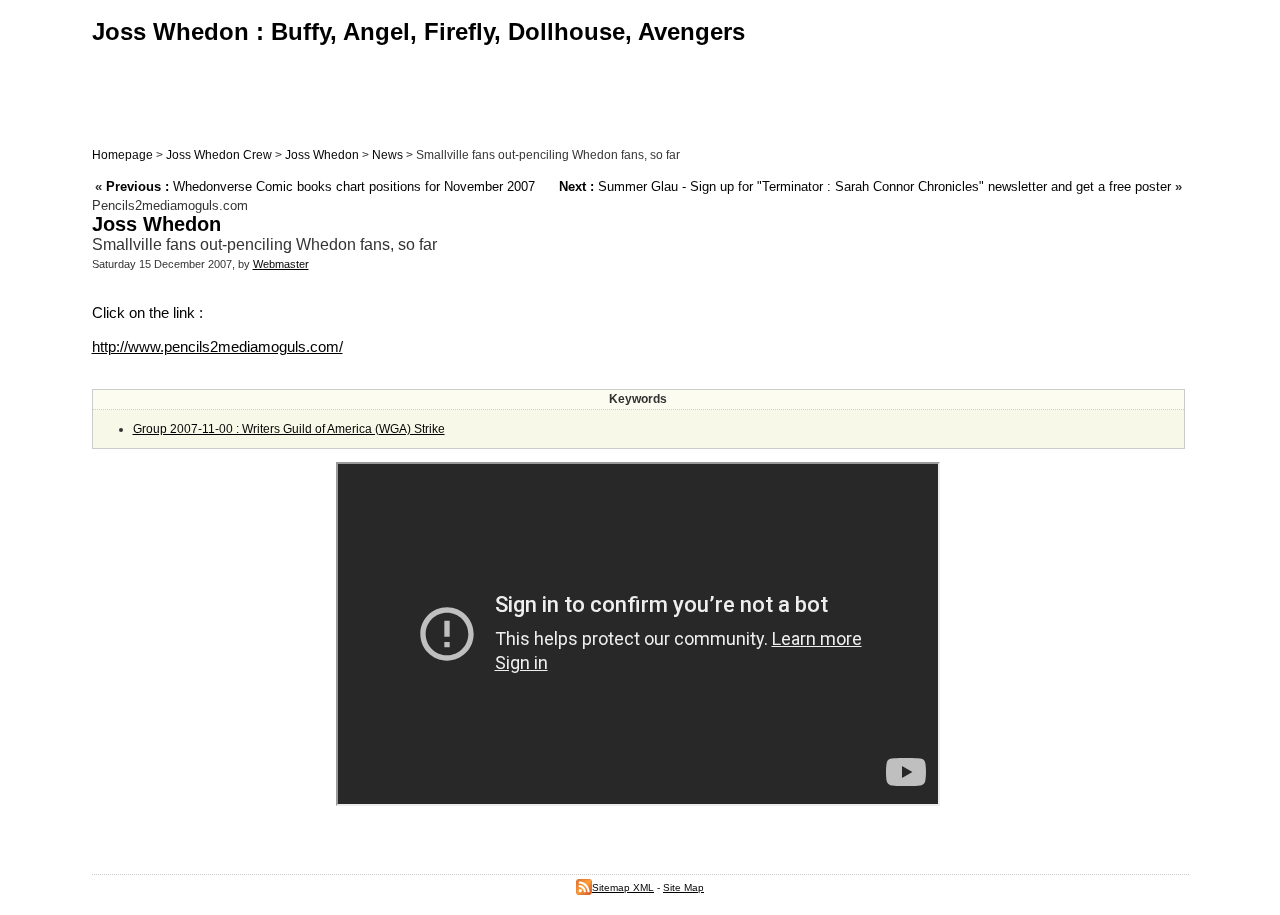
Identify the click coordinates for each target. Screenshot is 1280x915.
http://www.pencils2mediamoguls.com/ (217, 346)
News (387, 155)
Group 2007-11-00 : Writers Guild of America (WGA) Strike (289, 429)
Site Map (683, 887)
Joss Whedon (322, 155)
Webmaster (281, 264)
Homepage (122, 155)
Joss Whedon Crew (219, 155)
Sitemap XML (623, 887)
